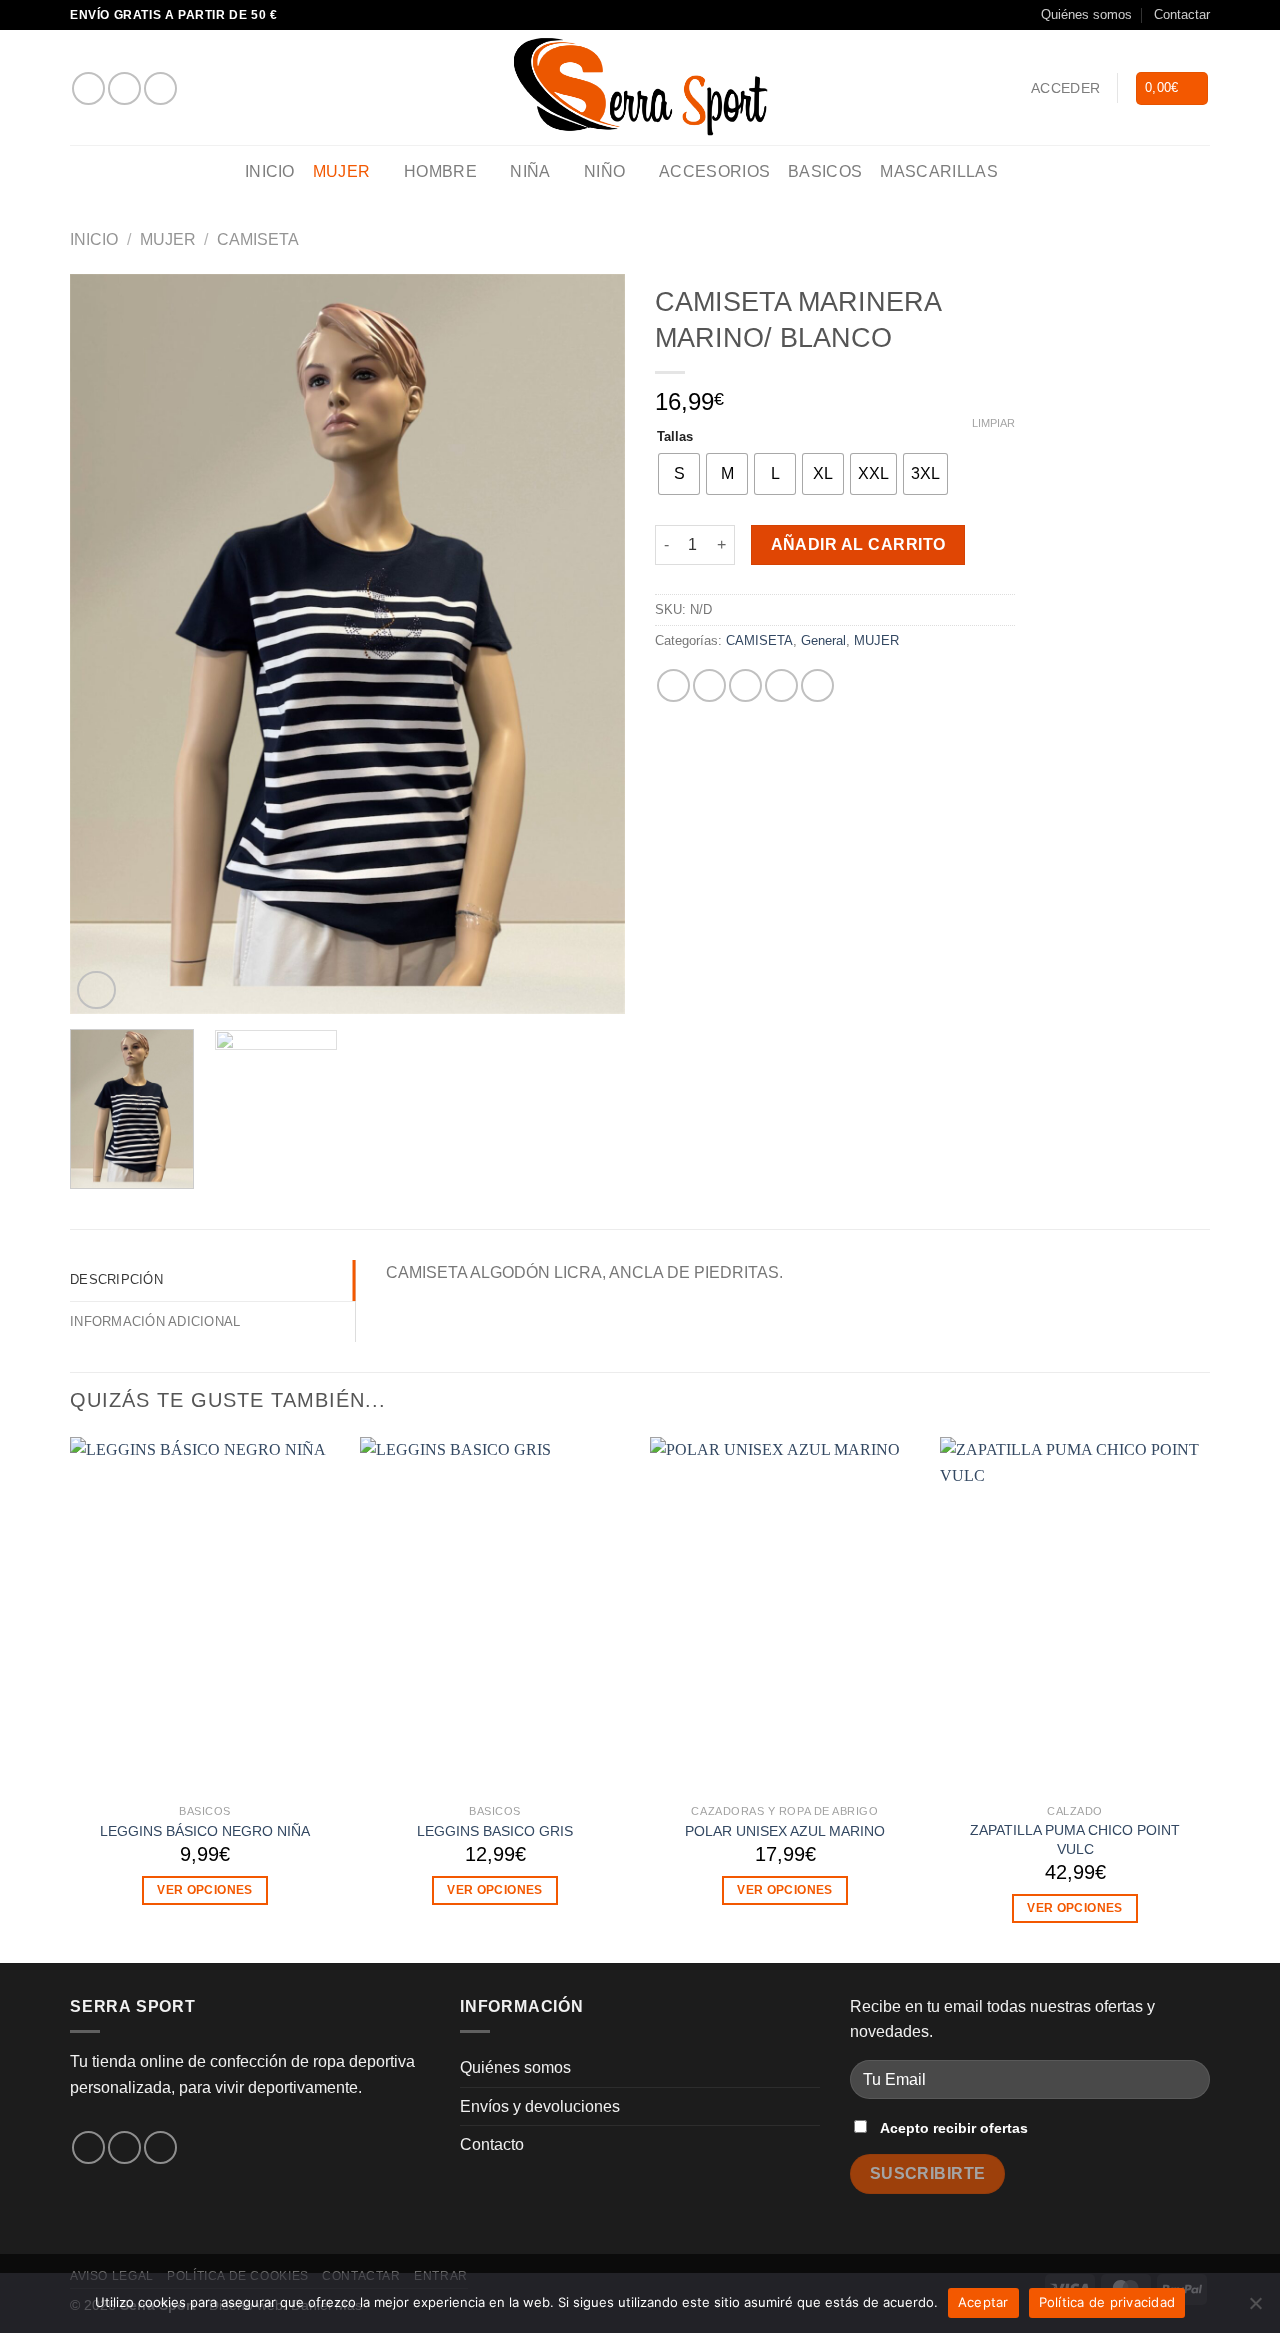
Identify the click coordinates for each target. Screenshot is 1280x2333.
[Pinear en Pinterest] (781, 685)
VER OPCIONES (204, 1890)
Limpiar (993, 423)
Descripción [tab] (116, 1279)
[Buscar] (1025, 172)
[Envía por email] (745, 685)
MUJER (342, 171)
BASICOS (825, 171)
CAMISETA (258, 239)
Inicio (270, 171)
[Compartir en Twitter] (709, 685)
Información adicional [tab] (155, 1321)
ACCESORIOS (714, 171)
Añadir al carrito (858, 544)
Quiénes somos (1086, 14)
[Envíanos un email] (160, 88)
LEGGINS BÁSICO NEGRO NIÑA (205, 1831)
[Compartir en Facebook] (673, 685)
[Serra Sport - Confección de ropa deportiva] (640, 87)
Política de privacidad (1107, 2302)
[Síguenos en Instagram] (124, 88)
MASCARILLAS (939, 171)
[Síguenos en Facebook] (88, 88)
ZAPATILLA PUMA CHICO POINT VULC (1075, 1839)
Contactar (1182, 14)
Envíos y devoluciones (540, 2106)
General (823, 640)
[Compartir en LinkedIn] (817, 685)
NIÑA (530, 171)
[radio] (679, 474)
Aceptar (983, 2302)
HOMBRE (440, 171)
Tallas (675, 437)
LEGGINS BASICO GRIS (495, 1831)
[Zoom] (96, 990)
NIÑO (604, 171)
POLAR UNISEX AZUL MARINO (785, 1831)
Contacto (492, 2144)
